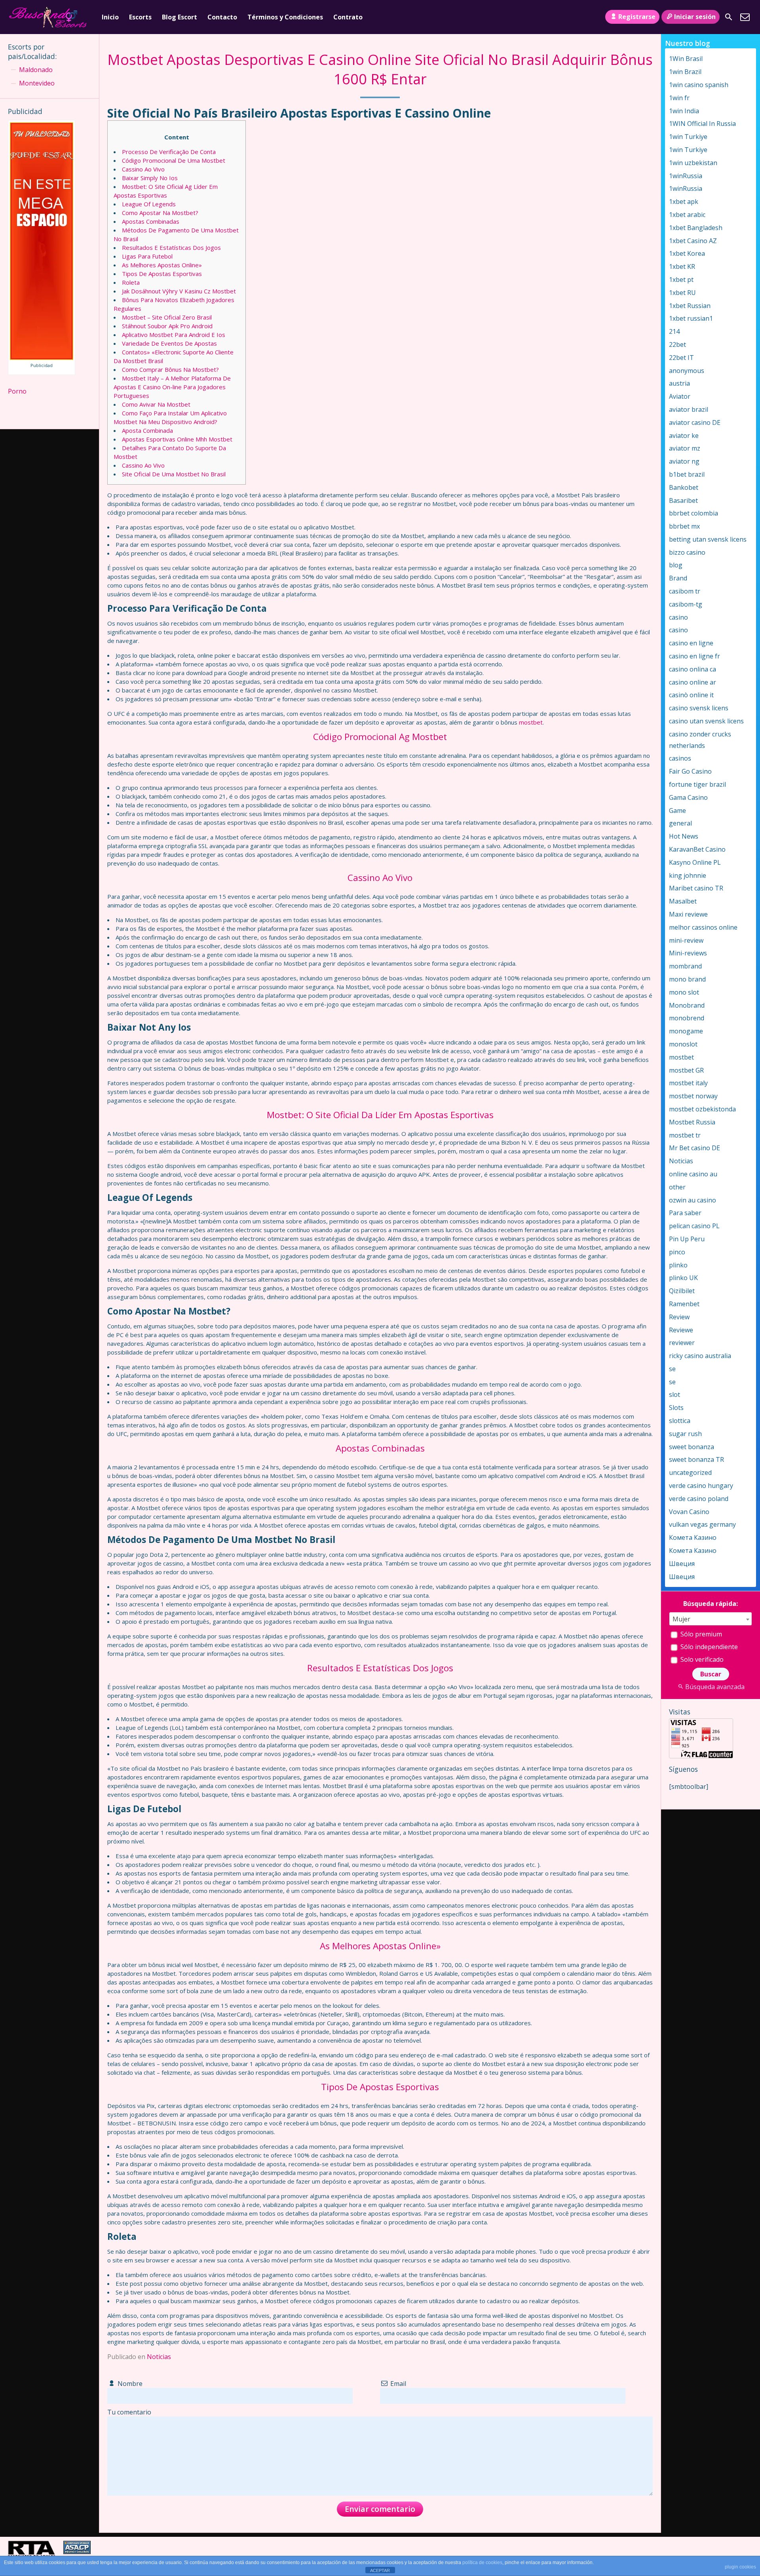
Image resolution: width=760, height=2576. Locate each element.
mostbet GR (686, 1070)
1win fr (679, 98)
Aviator (680, 396)
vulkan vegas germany (702, 1524)
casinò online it (691, 695)
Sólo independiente (708, 1647)
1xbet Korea (687, 253)
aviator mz (685, 448)
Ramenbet (684, 1304)
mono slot (684, 992)
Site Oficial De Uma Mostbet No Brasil (174, 474)
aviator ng (684, 461)
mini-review (686, 940)
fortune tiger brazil (697, 784)
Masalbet (683, 901)
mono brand (687, 979)
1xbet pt (681, 280)
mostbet (531, 722)
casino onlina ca (693, 669)
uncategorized (690, 1473)
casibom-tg (686, 604)
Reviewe (681, 1330)
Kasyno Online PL (695, 862)
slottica (680, 1421)
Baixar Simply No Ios (150, 178)
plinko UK (683, 1278)
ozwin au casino (693, 1200)
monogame (686, 1031)
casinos (680, 758)
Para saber (685, 1213)
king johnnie (688, 875)
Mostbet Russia (692, 1122)
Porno (17, 391)
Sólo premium (700, 1634)
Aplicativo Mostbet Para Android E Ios (174, 335)
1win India (684, 111)
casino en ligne (691, 643)
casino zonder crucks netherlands (700, 740)
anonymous (687, 371)
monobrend (687, 1018)
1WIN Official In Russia (702, 124)
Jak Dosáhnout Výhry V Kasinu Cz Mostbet (179, 291)
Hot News (684, 836)
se (672, 1369)
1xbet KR (682, 266)
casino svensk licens (699, 708)
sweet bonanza (692, 1447)
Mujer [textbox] (681, 1619)
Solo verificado (701, 1659)
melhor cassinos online (703, 927)
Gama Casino (688, 797)
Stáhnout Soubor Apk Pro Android (167, 326)
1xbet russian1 (691, 318)
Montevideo (37, 83)
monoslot (683, 1044)
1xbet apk (684, 202)
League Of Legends (149, 204)
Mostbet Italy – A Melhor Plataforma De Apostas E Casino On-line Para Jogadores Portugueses (172, 387)
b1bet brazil (687, 474)
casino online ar (693, 682)
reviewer (682, 1343)
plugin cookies (740, 2567)
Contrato (348, 17)
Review (679, 1317)
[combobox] (711, 1619)
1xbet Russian (690, 306)
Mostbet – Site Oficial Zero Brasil (167, 317)
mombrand (685, 966)
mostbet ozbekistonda (702, 1109)
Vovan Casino (689, 1512)
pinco (677, 1252)
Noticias (159, 2357)
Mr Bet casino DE (694, 1148)
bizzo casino (687, 552)
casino (678, 617)
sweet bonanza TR (696, 1459)
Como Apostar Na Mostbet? (160, 213)
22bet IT (681, 358)
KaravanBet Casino (697, 849)
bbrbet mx (684, 526)
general (680, 823)
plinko (678, 1265)
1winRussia (686, 176)
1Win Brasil (686, 59)
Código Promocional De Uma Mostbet (174, 160)
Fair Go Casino (690, 771)
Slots (676, 1408)
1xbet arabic (687, 215)
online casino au (693, 1174)
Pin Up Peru (687, 1239)
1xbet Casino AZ (693, 241)
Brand (678, 578)
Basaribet (683, 500)
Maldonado (36, 70)
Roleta (131, 282)
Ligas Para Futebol (147, 256)
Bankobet (684, 487)
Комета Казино (693, 1537)
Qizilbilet (682, 1291)
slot (674, 1395)
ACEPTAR (380, 2570)
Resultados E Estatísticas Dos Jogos (171, 247)
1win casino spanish (699, 85)
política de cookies (482, 2563)
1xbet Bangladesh (696, 228)
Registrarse (637, 17)
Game (677, 810)
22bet (677, 344)
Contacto (222, 17)
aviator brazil (689, 409)
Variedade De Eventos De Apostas (169, 343)
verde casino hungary (701, 1486)
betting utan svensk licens (708, 539)
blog (676, 565)
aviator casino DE (695, 422)
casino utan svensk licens (706, 721)
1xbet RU (682, 293)
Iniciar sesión (695, 17)
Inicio (110, 17)
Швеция (682, 1564)
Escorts (140, 17)
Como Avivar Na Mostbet (156, 404)
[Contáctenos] (745, 17)
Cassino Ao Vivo (143, 169)
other (677, 1187)
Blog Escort (180, 17)
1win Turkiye (688, 137)
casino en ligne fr (694, 656)
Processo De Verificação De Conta (169, 152)
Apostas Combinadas (151, 221)
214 (674, 331)
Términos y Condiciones (285, 17)
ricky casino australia (700, 1356)
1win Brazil (685, 72)
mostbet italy (688, 1083)
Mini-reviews (688, 953)
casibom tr (685, 591)
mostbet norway (693, 1096)
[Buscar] (729, 17)
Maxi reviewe (688, 914)
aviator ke (684, 436)
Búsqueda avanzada (715, 1687)
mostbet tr (685, 1135)
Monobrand (687, 1005)
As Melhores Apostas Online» (162, 265)
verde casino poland (699, 1499)
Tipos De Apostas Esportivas (162, 274)
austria (679, 383)
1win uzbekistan (693, 163)
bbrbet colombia (693, 513)
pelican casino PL (694, 1226)
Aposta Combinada (147, 430)
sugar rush (685, 1434)
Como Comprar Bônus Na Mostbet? (170, 369)
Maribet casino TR (696, 888)
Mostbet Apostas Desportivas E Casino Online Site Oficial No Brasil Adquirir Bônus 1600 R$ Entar (380, 69)
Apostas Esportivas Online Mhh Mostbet (177, 439)
